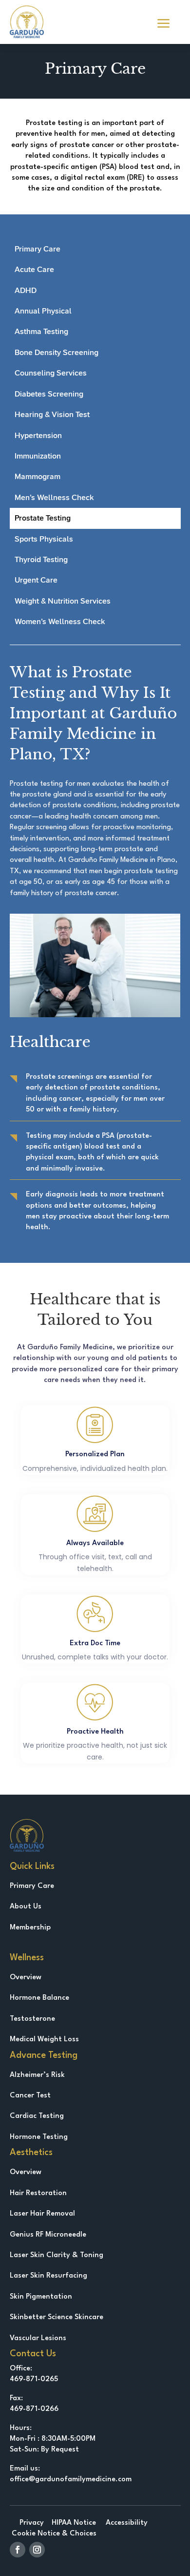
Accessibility (126, 2523)
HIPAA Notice (74, 2523)
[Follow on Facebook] (18, 2550)
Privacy (32, 2523)
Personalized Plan (95, 1455)
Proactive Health (95, 1732)
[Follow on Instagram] (37, 2550)
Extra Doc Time (95, 1644)
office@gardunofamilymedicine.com (71, 2480)
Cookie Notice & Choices (53, 2534)
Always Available (95, 1543)
